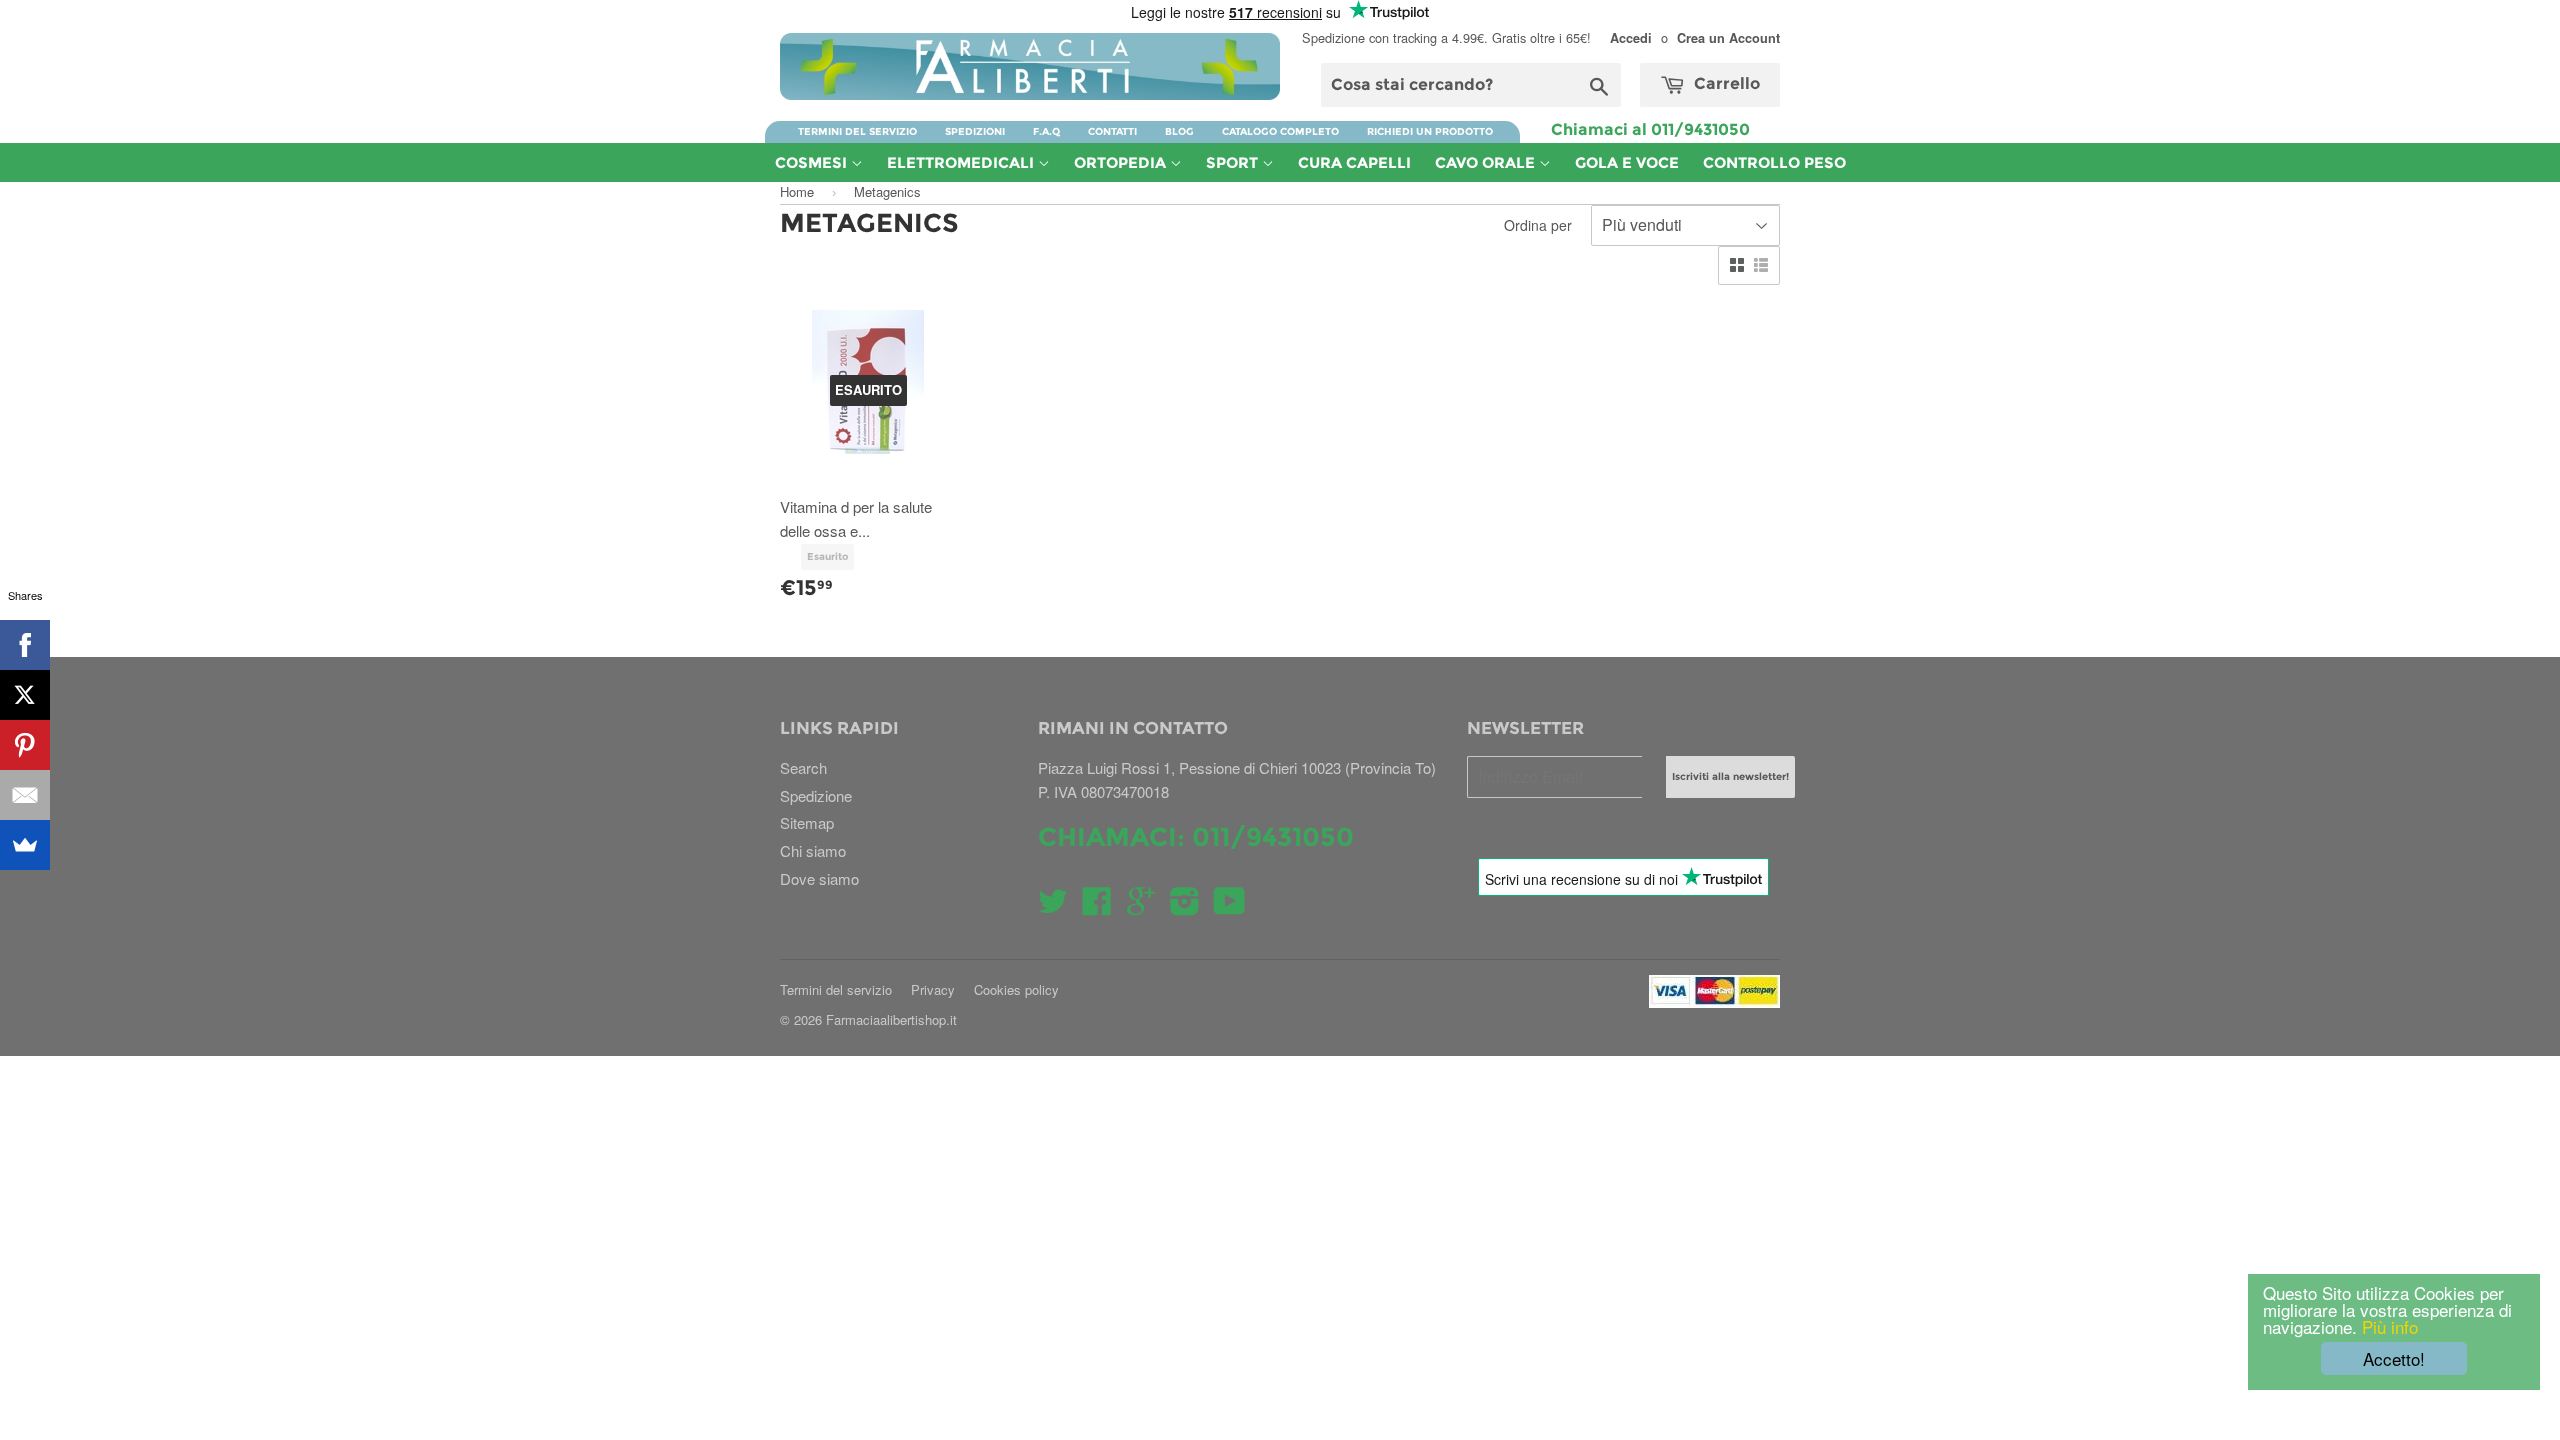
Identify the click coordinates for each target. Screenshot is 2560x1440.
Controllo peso (1774, 162)
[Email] (25, 795)
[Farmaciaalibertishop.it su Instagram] (1185, 906)
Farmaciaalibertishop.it (891, 1019)
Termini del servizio (857, 131)
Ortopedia (1122, 162)
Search (803, 767)
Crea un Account (1728, 38)
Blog (1179, 131)
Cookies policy (1016, 989)
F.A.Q (1046, 131)
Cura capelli (1354, 162)
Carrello (1725, 83)
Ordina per (1538, 225)
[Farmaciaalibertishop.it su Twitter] (1053, 906)
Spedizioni (975, 131)
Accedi (1631, 38)
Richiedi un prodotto (1430, 131)
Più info (2387, 1326)
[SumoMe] (25, 845)
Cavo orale (1487, 162)
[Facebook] (25, 645)
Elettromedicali (962, 162)
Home (797, 191)
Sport (1234, 162)
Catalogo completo (1280, 131)
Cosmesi (813, 162)
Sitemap (807, 822)
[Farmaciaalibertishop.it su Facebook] (1097, 906)
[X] (25, 695)
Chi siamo (813, 850)
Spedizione (816, 795)
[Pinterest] (25, 745)
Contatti (1112, 131)
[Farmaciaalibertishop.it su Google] (1141, 906)
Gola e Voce (1627, 162)
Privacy (933, 989)
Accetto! (2394, 1358)
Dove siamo (819, 878)
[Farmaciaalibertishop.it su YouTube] (1229, 906)
